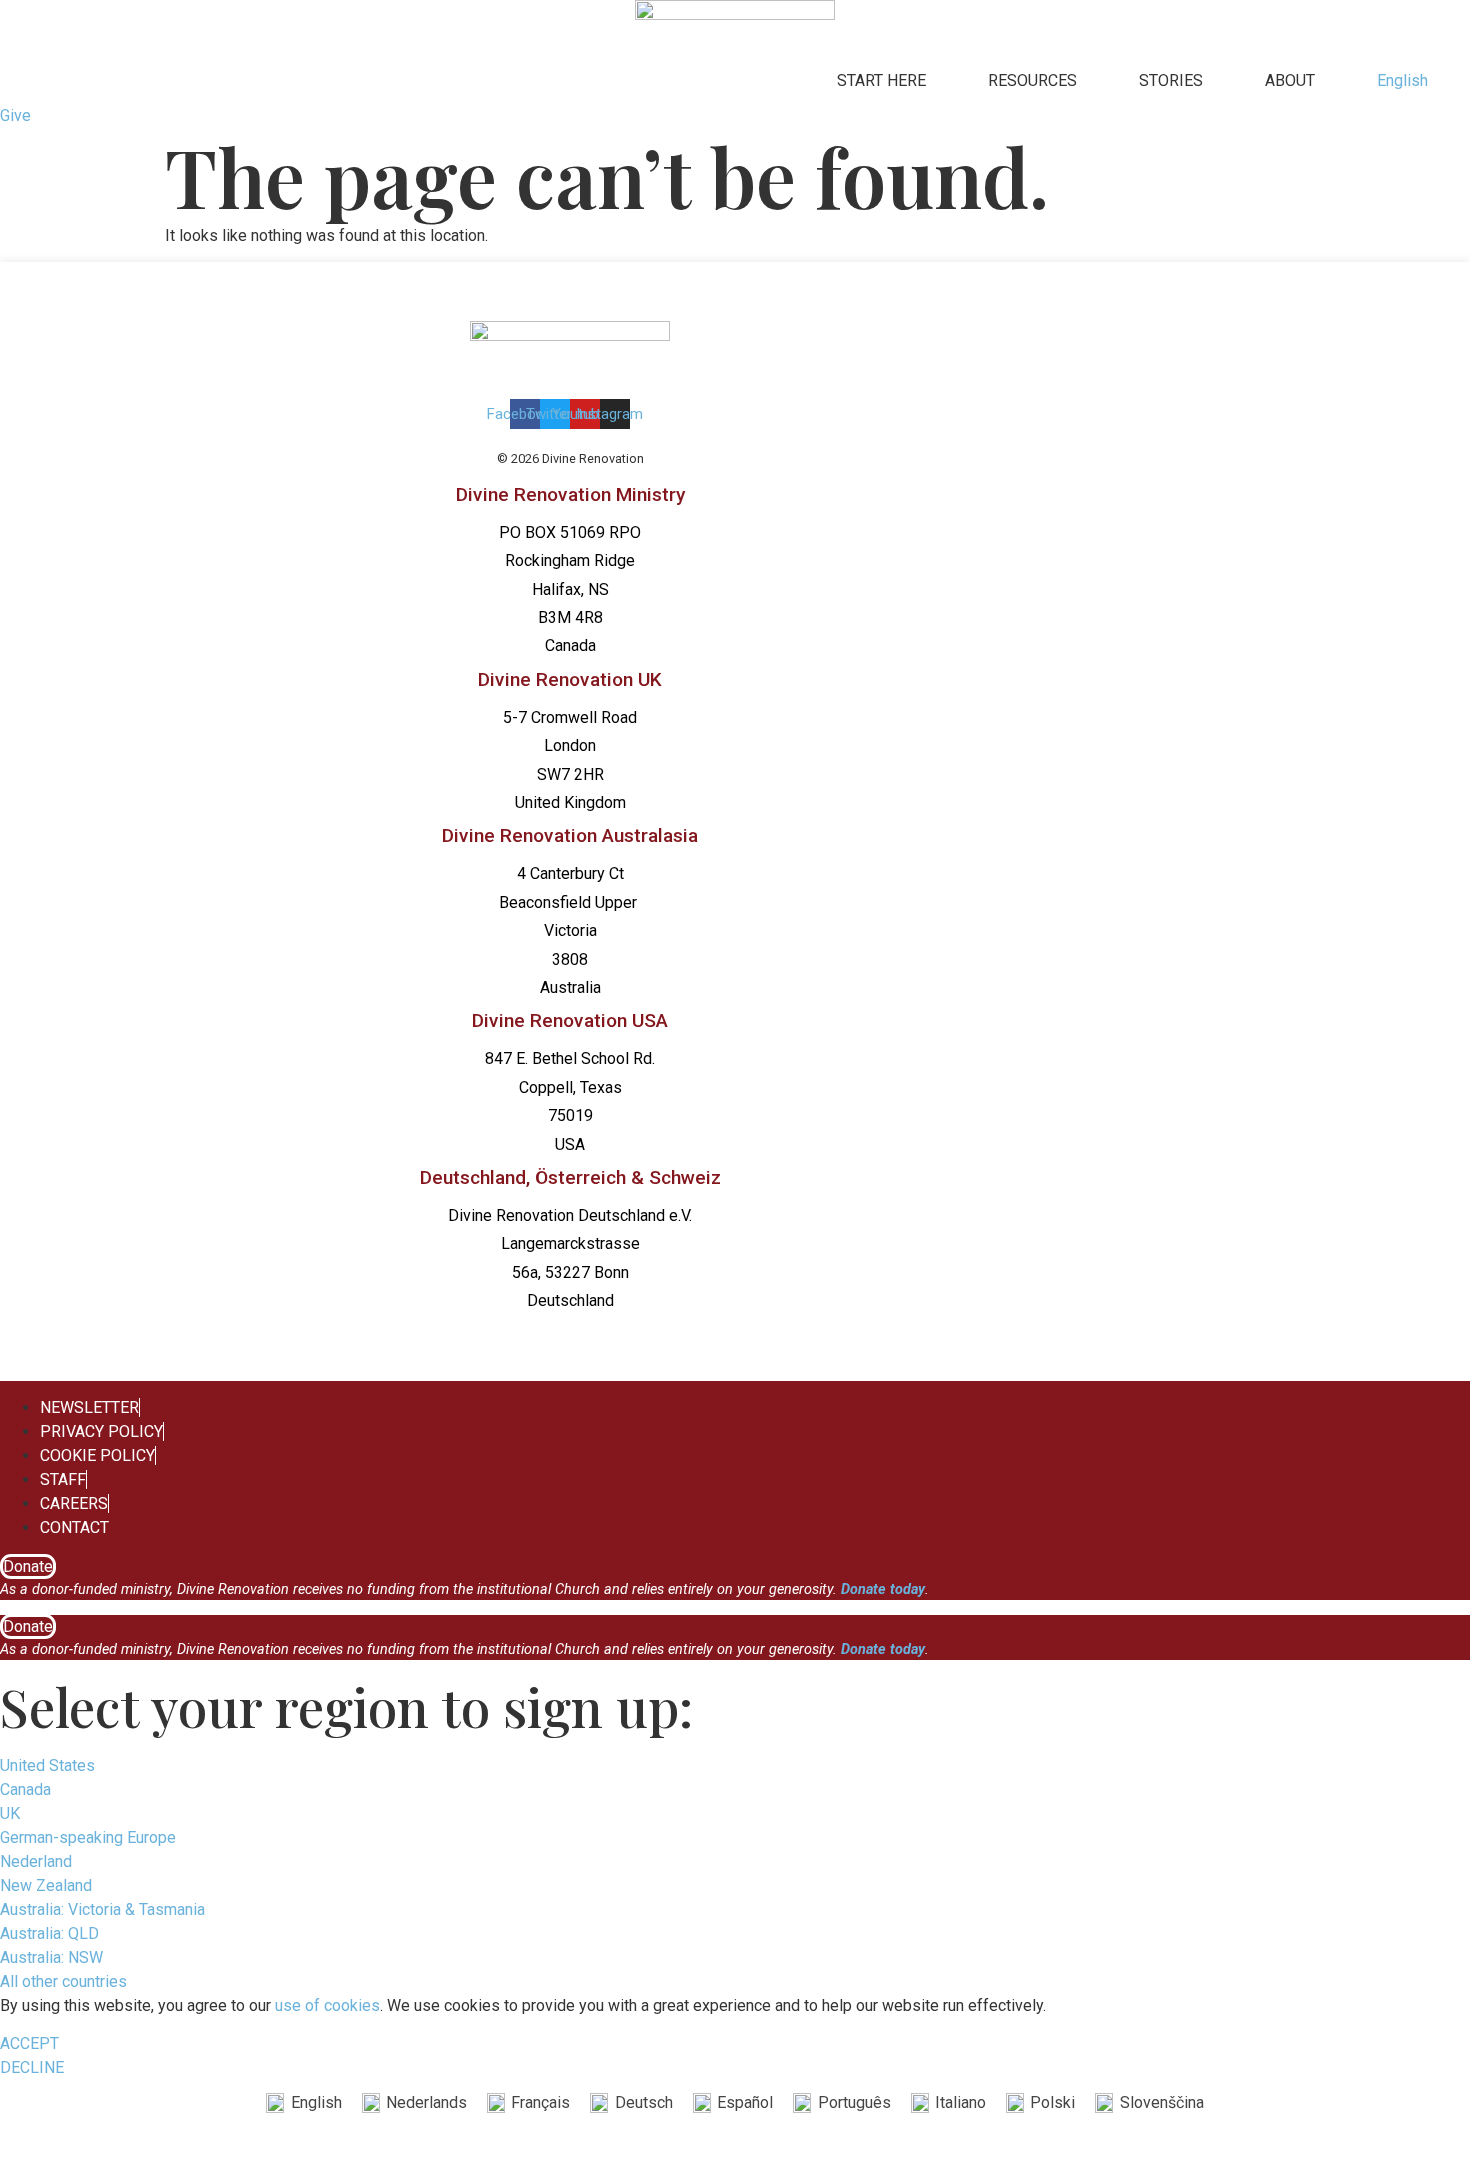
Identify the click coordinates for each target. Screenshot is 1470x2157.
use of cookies (327, 2005)
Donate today (883, 1589)
